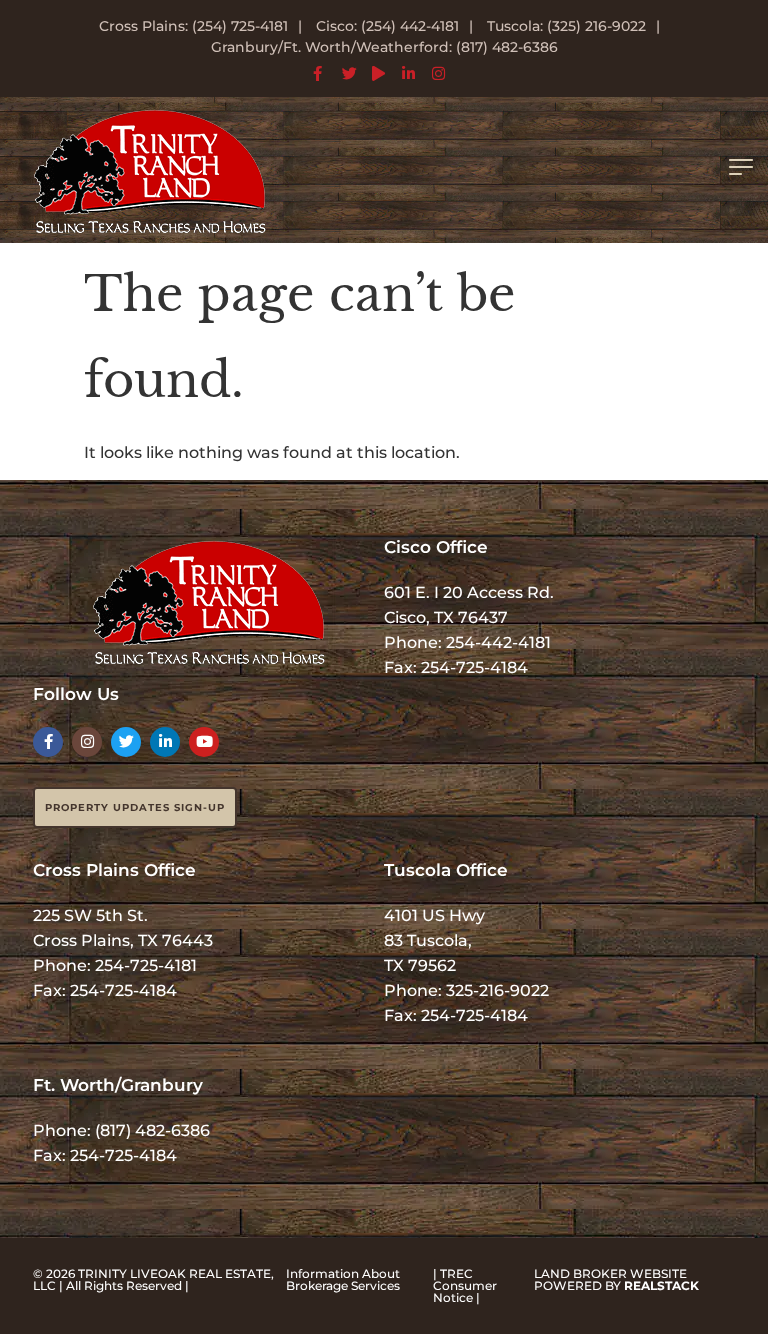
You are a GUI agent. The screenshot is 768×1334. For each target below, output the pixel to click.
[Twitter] (126, 742)
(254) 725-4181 (240, 26)
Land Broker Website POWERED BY (616, 1279)
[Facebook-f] (48, 742)
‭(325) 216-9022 (596, 26)
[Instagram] (87, 742)
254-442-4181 (498, 642)
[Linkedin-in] (165, 742)
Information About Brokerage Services (343, 1279)
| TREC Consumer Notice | (465, 1285)
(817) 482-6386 (152, 1130)
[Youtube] (204, 742)
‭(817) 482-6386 (507, 47)
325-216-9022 (497, 990)
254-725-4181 (146, 965)
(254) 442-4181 (410, 26)
